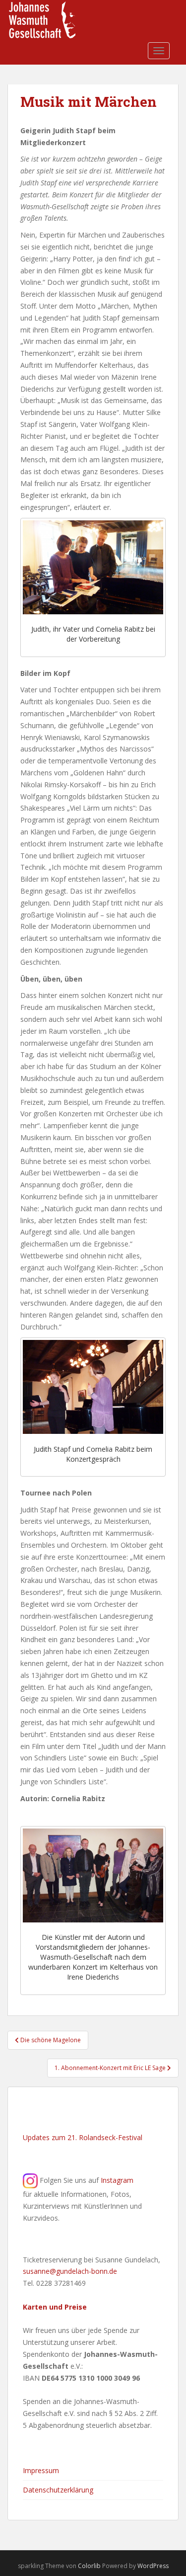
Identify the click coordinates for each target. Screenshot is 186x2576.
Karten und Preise (55, 2307)
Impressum (41, 2470)
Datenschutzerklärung (58, 2490)
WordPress (153, 2566)
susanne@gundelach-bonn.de (70, 2271)
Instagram (117, 2180)
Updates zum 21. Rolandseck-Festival (83, 2137)
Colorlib (89, 2566)
